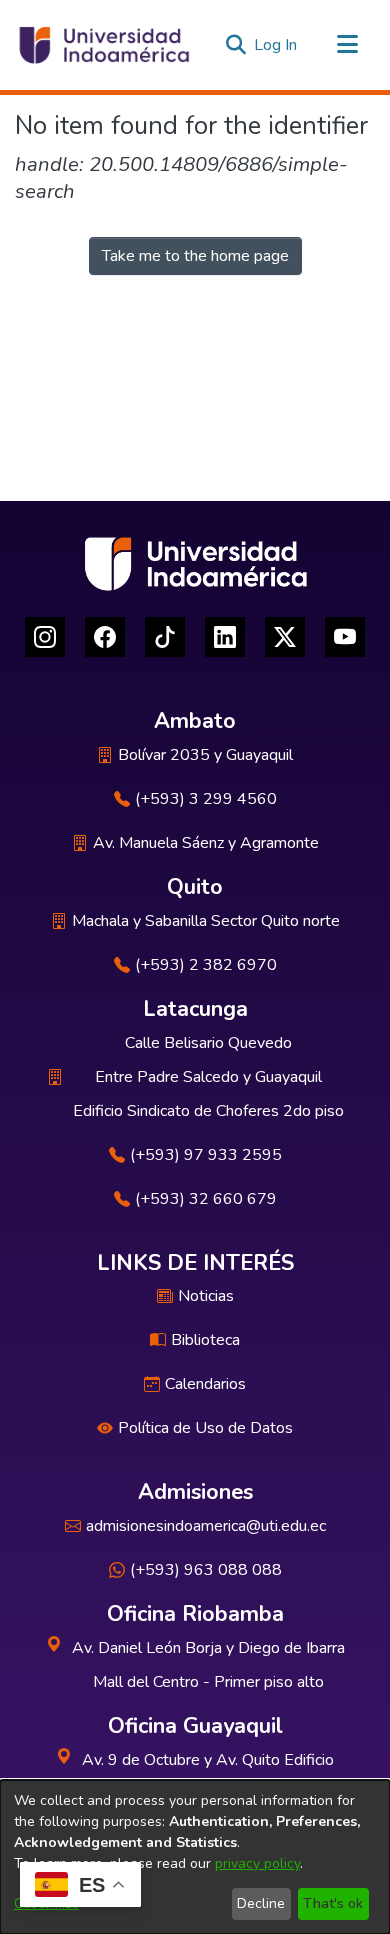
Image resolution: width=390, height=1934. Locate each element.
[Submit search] (235, 45)
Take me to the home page (195, 256)
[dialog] (195, 1857)
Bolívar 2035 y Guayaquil (205, 755)
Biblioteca (205, 1340)
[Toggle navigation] (347, 45)
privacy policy (257, 1863)
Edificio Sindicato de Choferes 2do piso (208, 1111)
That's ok (333, 1903)
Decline (261, 1903)
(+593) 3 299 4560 (206, 799)
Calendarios (205, 1384)
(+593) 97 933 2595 (206, 1155)
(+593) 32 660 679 (206, 1199)
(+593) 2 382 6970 (206, 965)
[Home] (103, 45)
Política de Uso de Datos (205, 1428)
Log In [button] (276, 45)
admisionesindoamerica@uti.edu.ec (206, 1526)
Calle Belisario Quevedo (208, 1043)
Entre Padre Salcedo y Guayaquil (208, 1077)
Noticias (206, 1296)
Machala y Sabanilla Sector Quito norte (206, 921)
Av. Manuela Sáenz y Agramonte (206, 843)
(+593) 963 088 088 (206, 1570)
